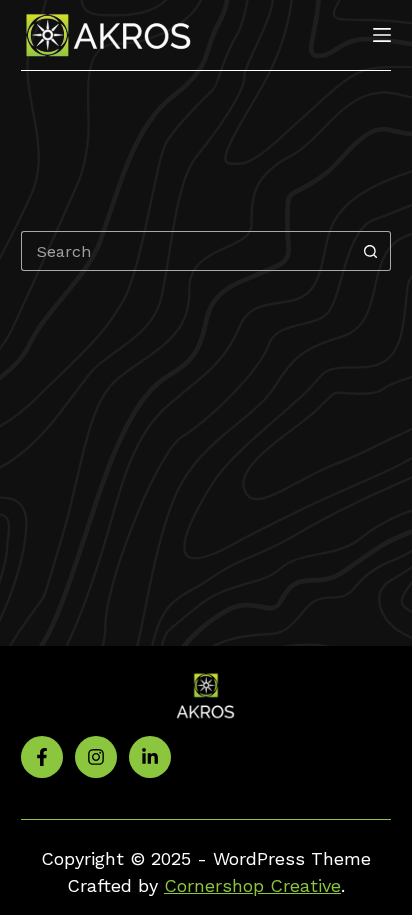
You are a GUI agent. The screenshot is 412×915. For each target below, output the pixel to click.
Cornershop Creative (252, 885)
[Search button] (371, 251)
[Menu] (382, 35)
